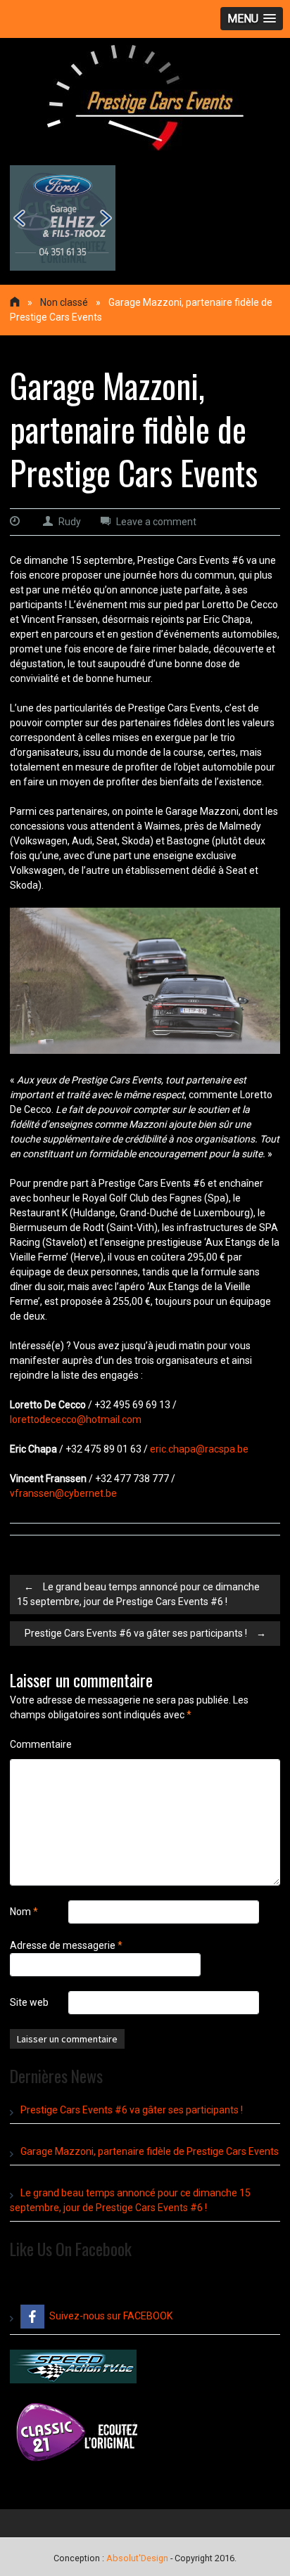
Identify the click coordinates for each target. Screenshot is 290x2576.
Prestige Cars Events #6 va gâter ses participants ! (145, 1633)
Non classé (64, 302)
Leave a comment (156, 522)
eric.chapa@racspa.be (199, 1449)
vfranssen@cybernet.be (63, 1493)
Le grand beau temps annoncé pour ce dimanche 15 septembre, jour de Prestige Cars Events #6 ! (138, 1594)
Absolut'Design (137, 2558)
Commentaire (41, 1744)
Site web (29, 2002)
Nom (24, 1912)
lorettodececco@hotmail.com (76, 1419)
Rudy (70, 522)
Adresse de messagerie (66, 1945)
